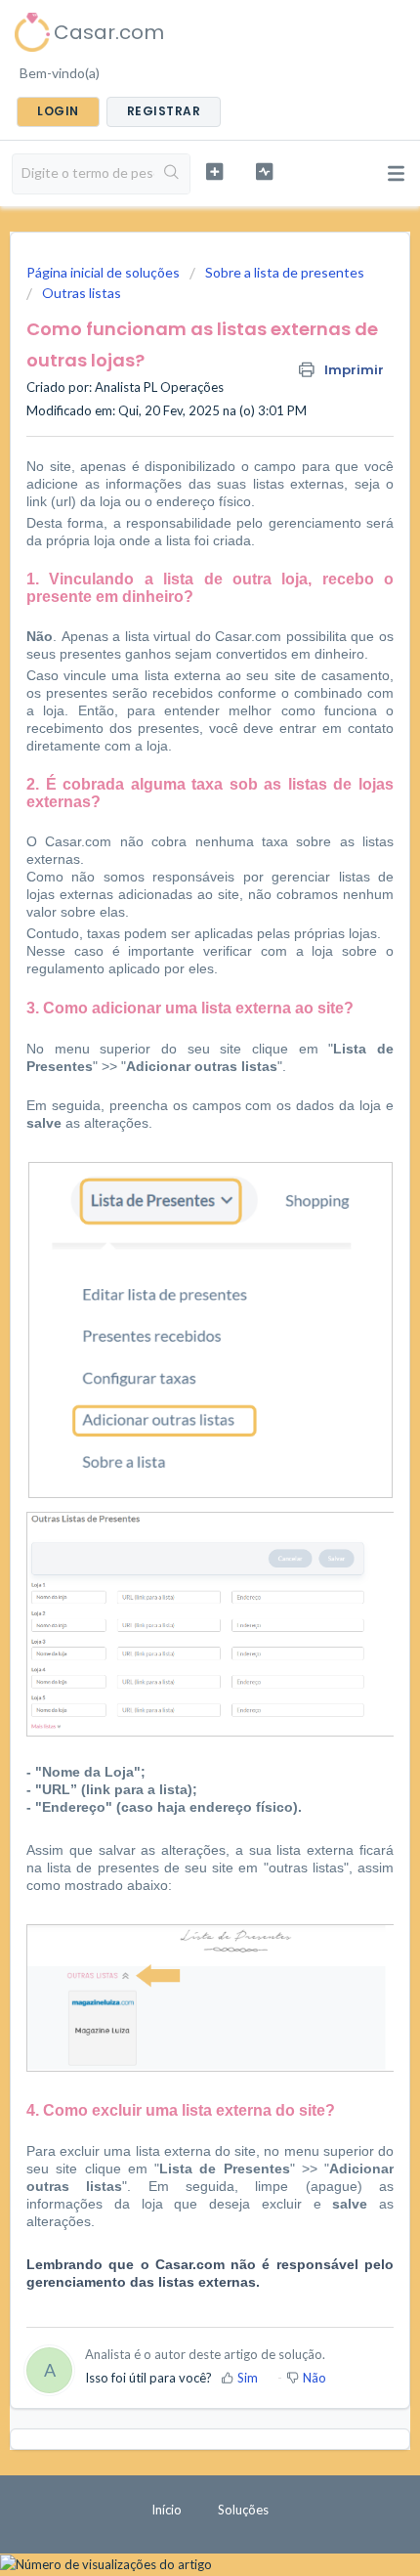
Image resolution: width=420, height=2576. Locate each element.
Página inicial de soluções (105, 272)
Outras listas (82, 293)
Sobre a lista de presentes (285, 272)
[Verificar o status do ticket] (264, 172)
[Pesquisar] (172, 174)
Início (167, 2510)
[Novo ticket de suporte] (214, 172)
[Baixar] (174, 1306)
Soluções (243, 2510)
